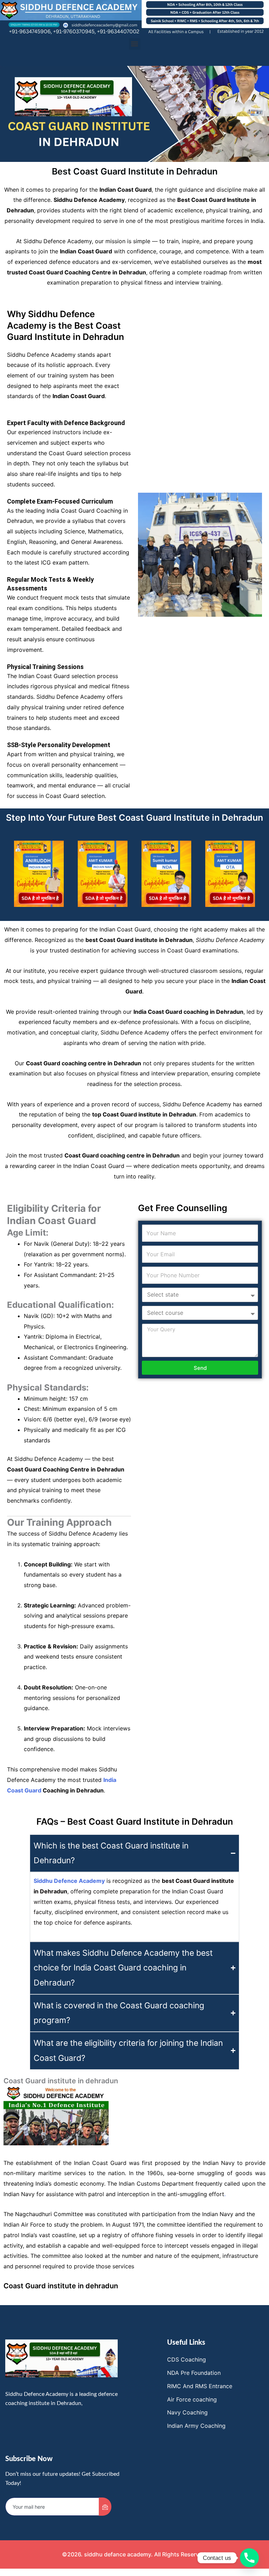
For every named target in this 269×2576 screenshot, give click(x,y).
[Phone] (249, 2558)
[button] (135, 44)
